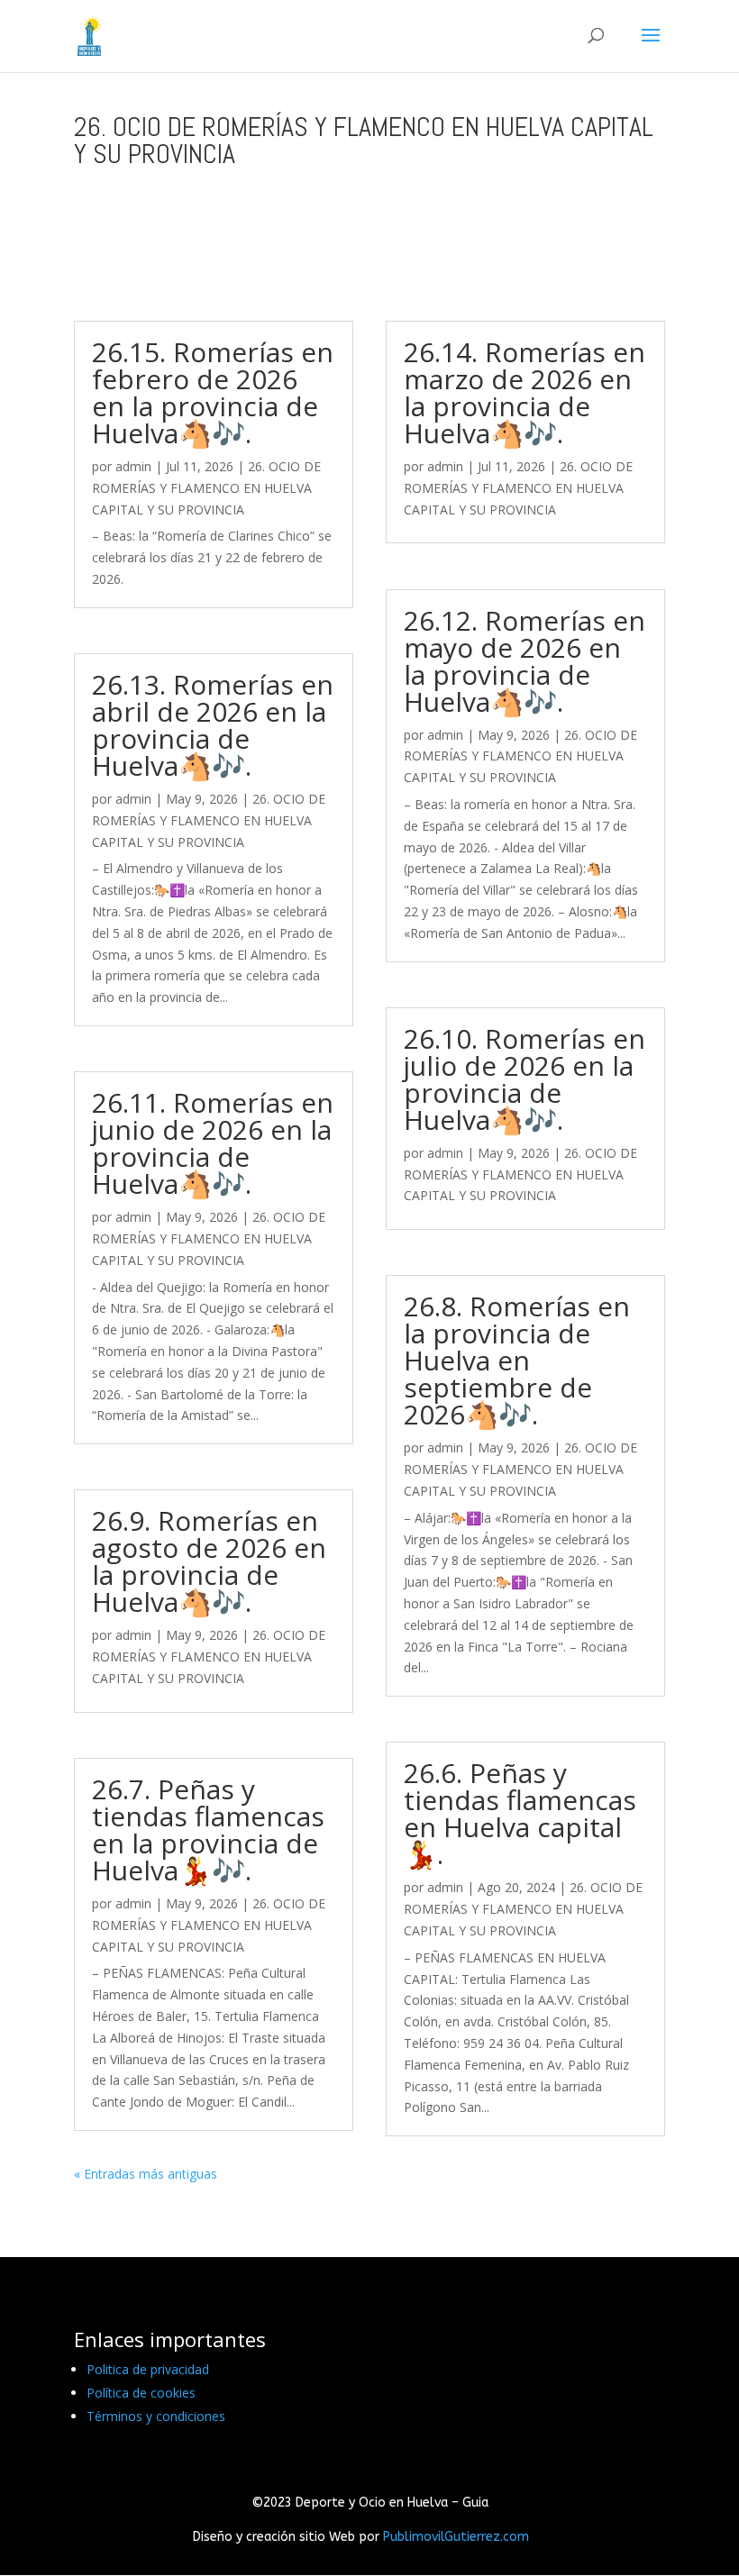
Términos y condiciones (156, 2416)
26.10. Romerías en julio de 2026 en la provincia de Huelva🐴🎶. (525, 1079)
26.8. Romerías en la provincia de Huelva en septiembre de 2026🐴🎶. (517, 1360)
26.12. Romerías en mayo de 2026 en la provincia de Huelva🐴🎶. (525, 661)
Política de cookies (141, 2393)
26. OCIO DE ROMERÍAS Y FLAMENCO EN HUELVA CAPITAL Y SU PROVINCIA (206, 488)
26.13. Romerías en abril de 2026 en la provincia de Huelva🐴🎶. (213, 725)
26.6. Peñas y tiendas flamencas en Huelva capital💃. (520, 1813)
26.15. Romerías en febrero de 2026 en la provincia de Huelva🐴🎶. (213, 392)
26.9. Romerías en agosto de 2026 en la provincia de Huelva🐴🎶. (209, 1561)
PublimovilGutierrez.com (456, 2537)
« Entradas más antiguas (146, 2174)
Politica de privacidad (148, 2369)
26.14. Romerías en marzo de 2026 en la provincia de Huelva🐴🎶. (525, 392)
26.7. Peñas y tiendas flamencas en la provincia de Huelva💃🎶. (208, 1830)
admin (133, 466)
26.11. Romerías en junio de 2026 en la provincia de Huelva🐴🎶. (213, 1143)
